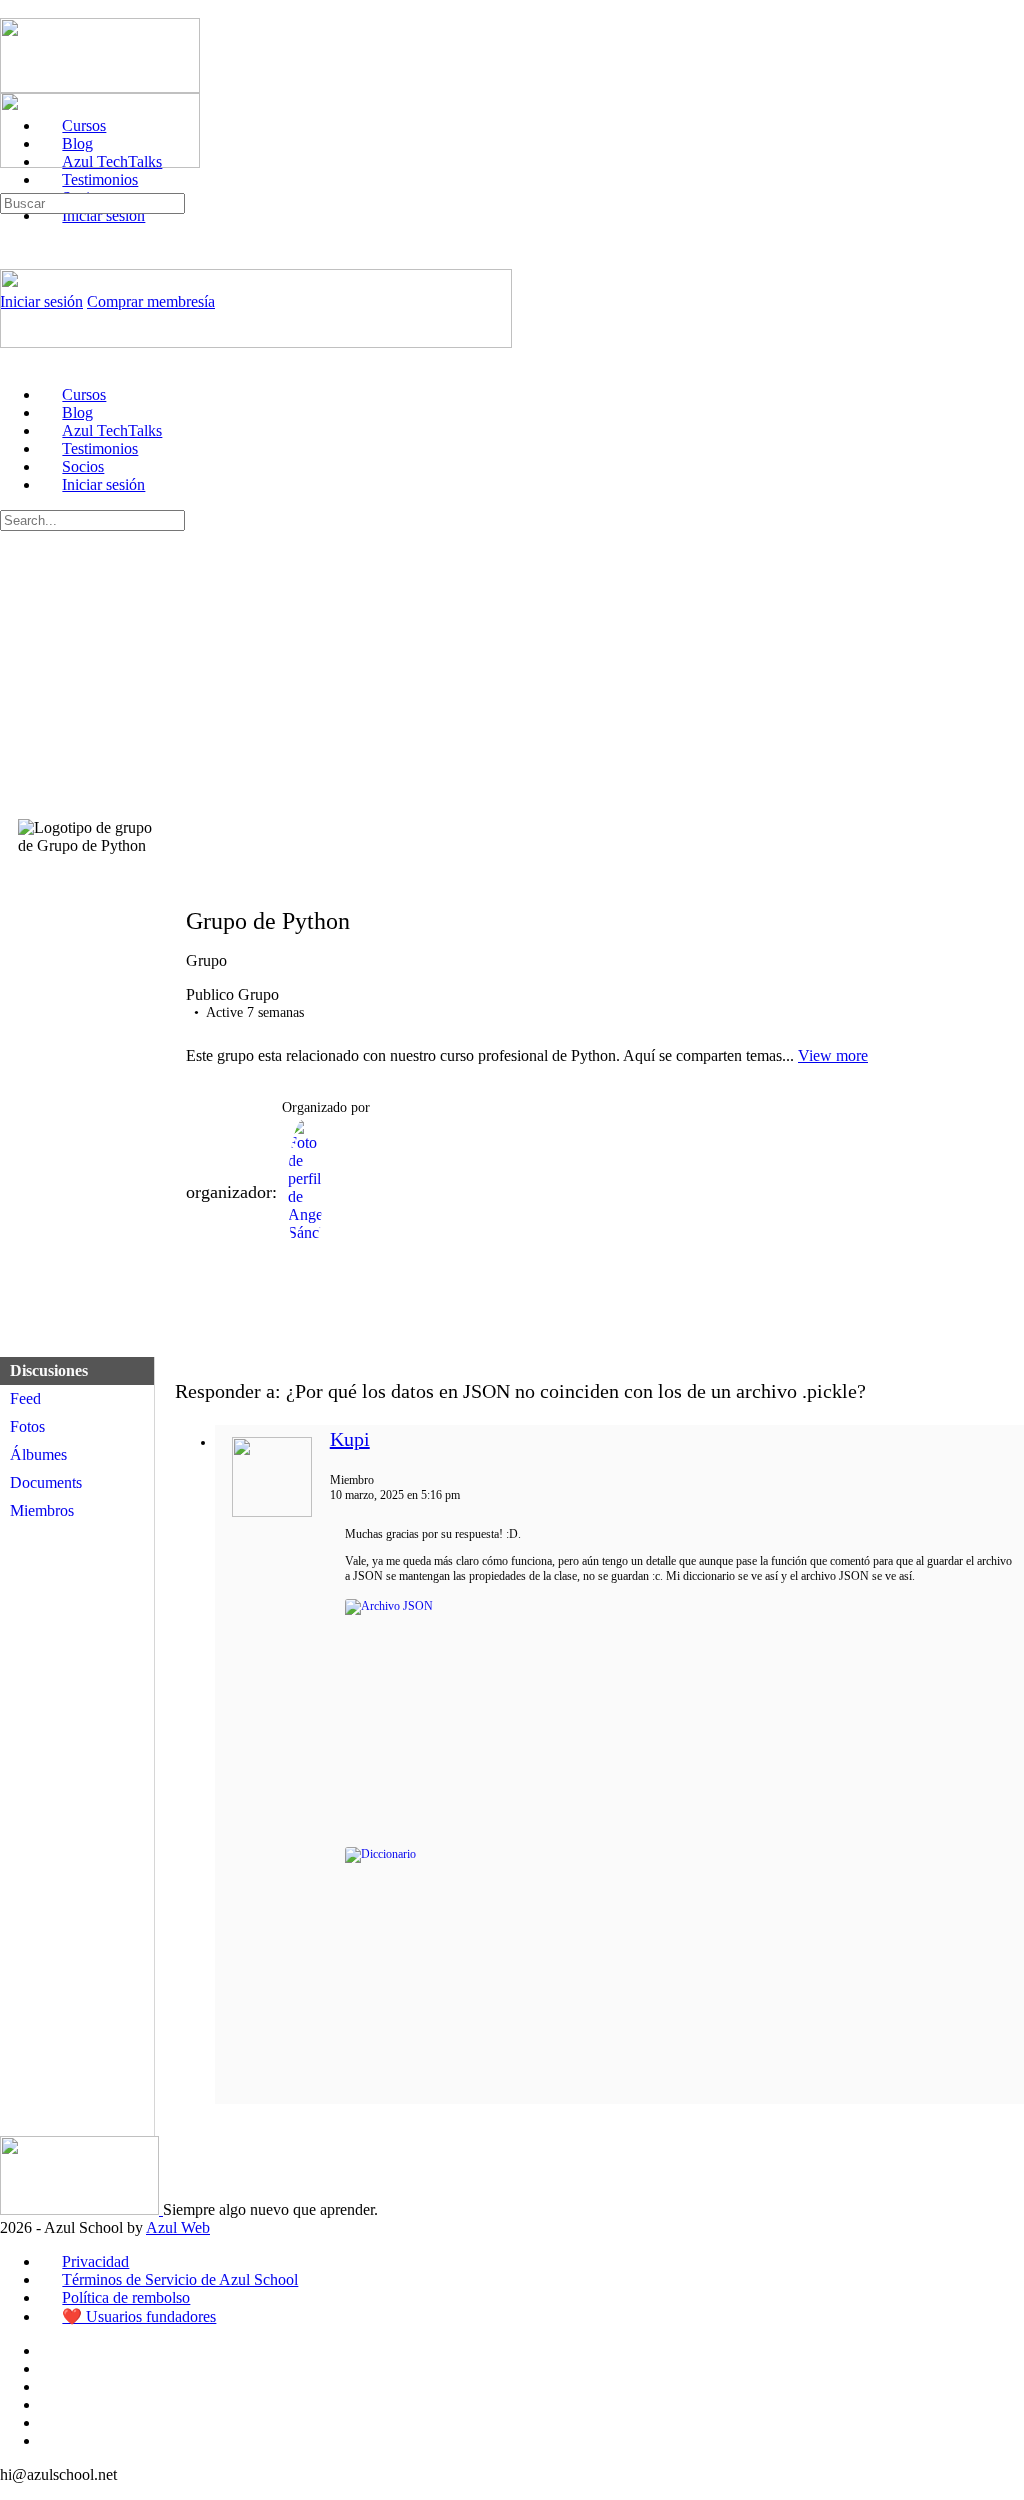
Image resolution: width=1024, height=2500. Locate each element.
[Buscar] (11, 183)
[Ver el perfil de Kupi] (272, 1513)
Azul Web (178, 2227)
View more (833, 1055)
